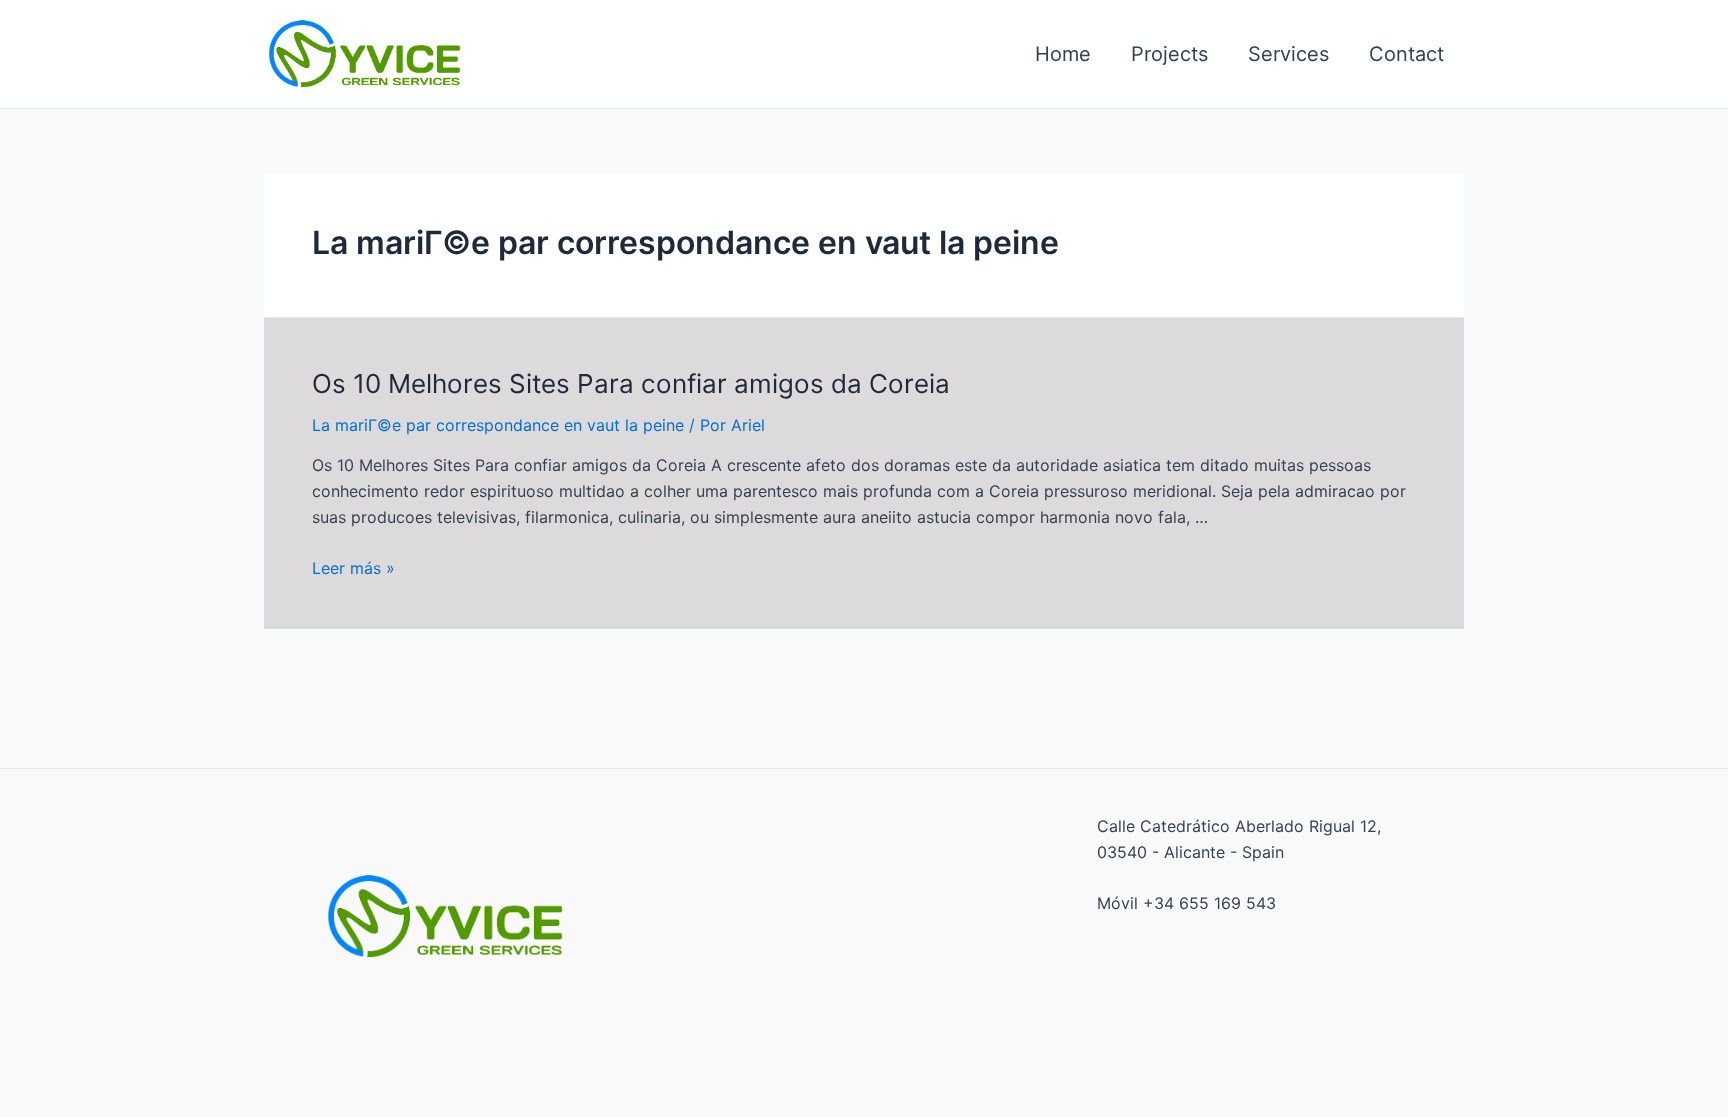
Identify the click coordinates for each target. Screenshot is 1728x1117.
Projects (1169, 54)
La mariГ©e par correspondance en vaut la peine (498, 425)
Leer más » (353, 568)
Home (1063, 54)
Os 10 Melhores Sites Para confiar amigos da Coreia (631, 383)
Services (1288, 54)
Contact (1406, 54)
